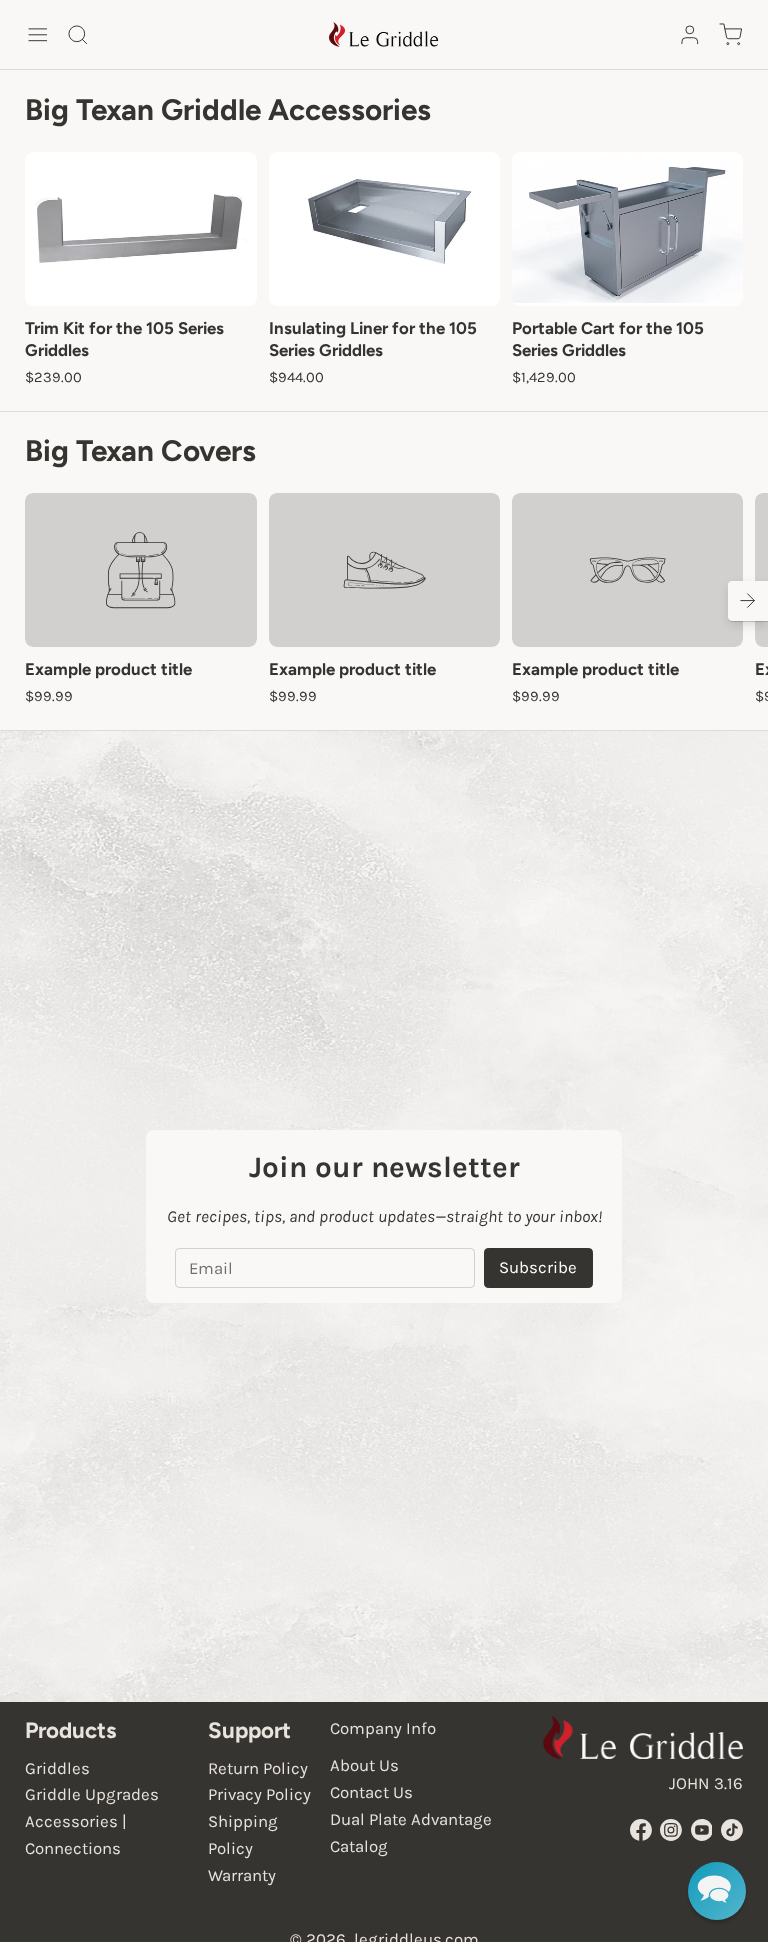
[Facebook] (641, 1830)
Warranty (242, 1875)
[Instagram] (671, 1830)
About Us (364, 1765)
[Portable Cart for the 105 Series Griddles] (627, 229)
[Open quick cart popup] (730, 35)
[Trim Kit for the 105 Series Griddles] (140, 229)
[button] (717, 1891)
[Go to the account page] (690, 35)
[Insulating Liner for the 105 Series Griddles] (384, 229)
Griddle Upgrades (92, 1794)
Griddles (57, 1768)
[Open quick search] (78, 35)
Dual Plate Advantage (411, 1819)
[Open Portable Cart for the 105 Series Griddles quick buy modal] (714, 276)
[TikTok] (732, 1830)
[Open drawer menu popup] (37, 35)
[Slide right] (748, 601)
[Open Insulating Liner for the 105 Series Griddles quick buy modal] (471, 276)
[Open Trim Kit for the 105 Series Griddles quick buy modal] (227, 276)
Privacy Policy (259, 1794)
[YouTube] (702, 1830)
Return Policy (258, 1768)
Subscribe (538, 1267)
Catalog (359, 1846)
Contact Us (371, 1792)
